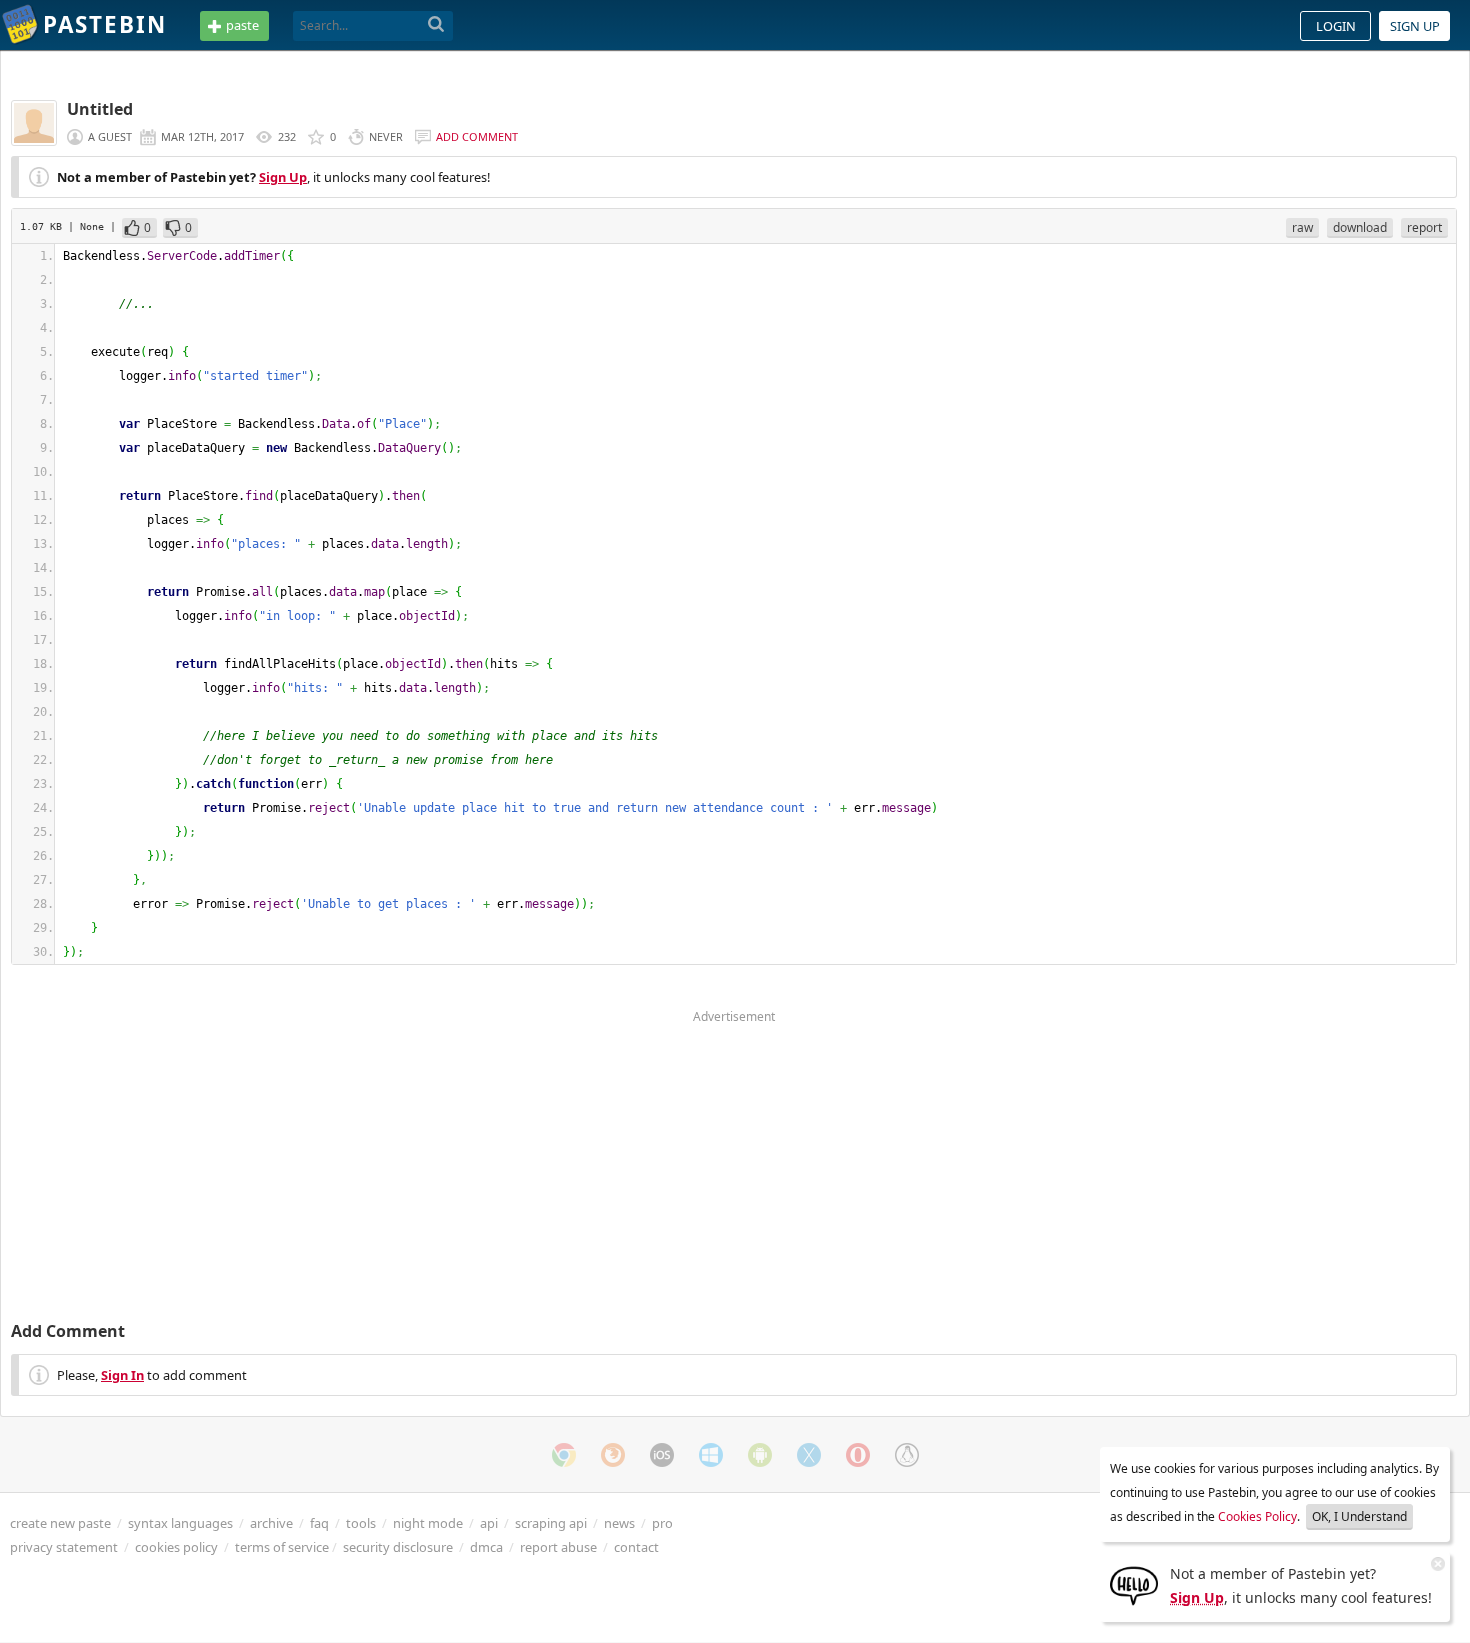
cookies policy (176, 1547)
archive (271, 1523)
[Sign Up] (1134, 1584)
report (1424, 227)
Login (1336, 26)
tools (361, 1523)
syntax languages (180, 1523)
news (619, 1523)
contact (636, 1547)
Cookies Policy (1257, 1516)
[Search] (436, 25)
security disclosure (398, 1547)
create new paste (60, 1523)
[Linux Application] (907, 1455)
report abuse (558, 1547)
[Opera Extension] (858, 1455)
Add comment (477, 136)
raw (1302, 227)
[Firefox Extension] (613, 1455)
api (489, 1523)
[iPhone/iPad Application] (662, 1455)
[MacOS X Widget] (809, 1455)
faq (319, 1523)
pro (662, 1523)
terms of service (282, 1547)
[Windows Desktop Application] (711, 1455)
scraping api (551, 1523)
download (1360, 227)
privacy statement (64, 1547)
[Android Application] (760, 1455)
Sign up (1415, 26)
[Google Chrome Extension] (564, 1455)
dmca (486, 1547)
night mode (428, 1523)
